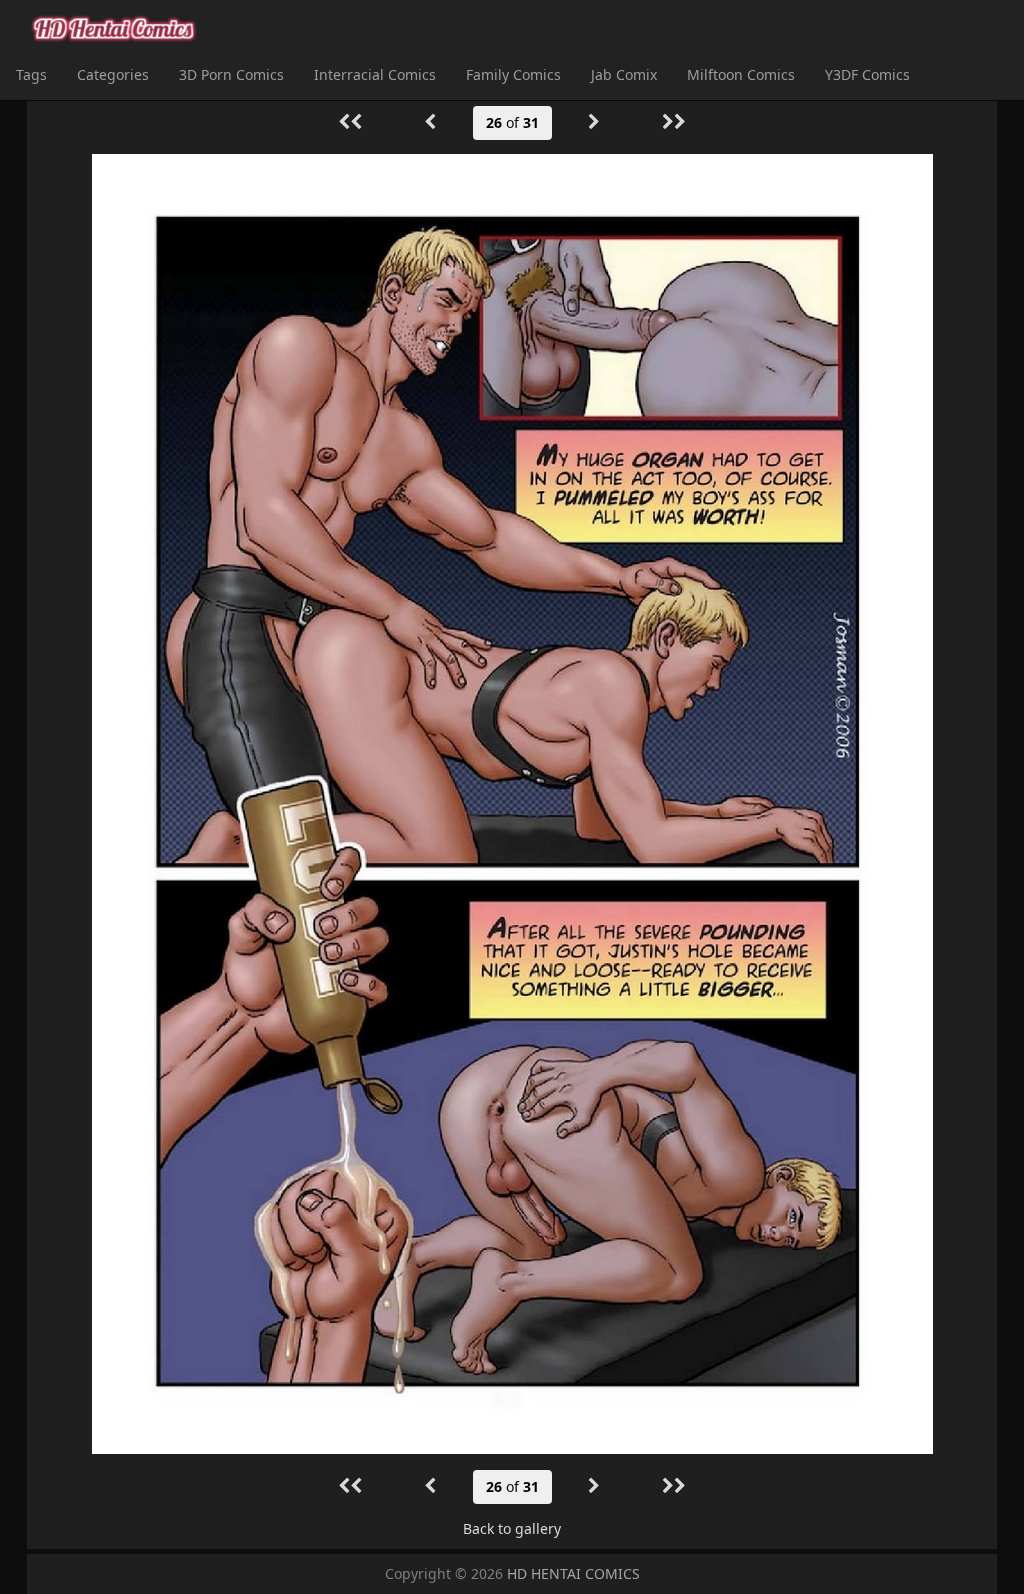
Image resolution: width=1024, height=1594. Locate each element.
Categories (113, 74)
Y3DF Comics (867, 74)
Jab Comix (624, 74)
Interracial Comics (375, 74)
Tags (31, 74)
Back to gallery (512, 1528)
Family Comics (513, 74)
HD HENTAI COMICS (573, 1573)
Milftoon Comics (741, 74)
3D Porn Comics (231, 74)
